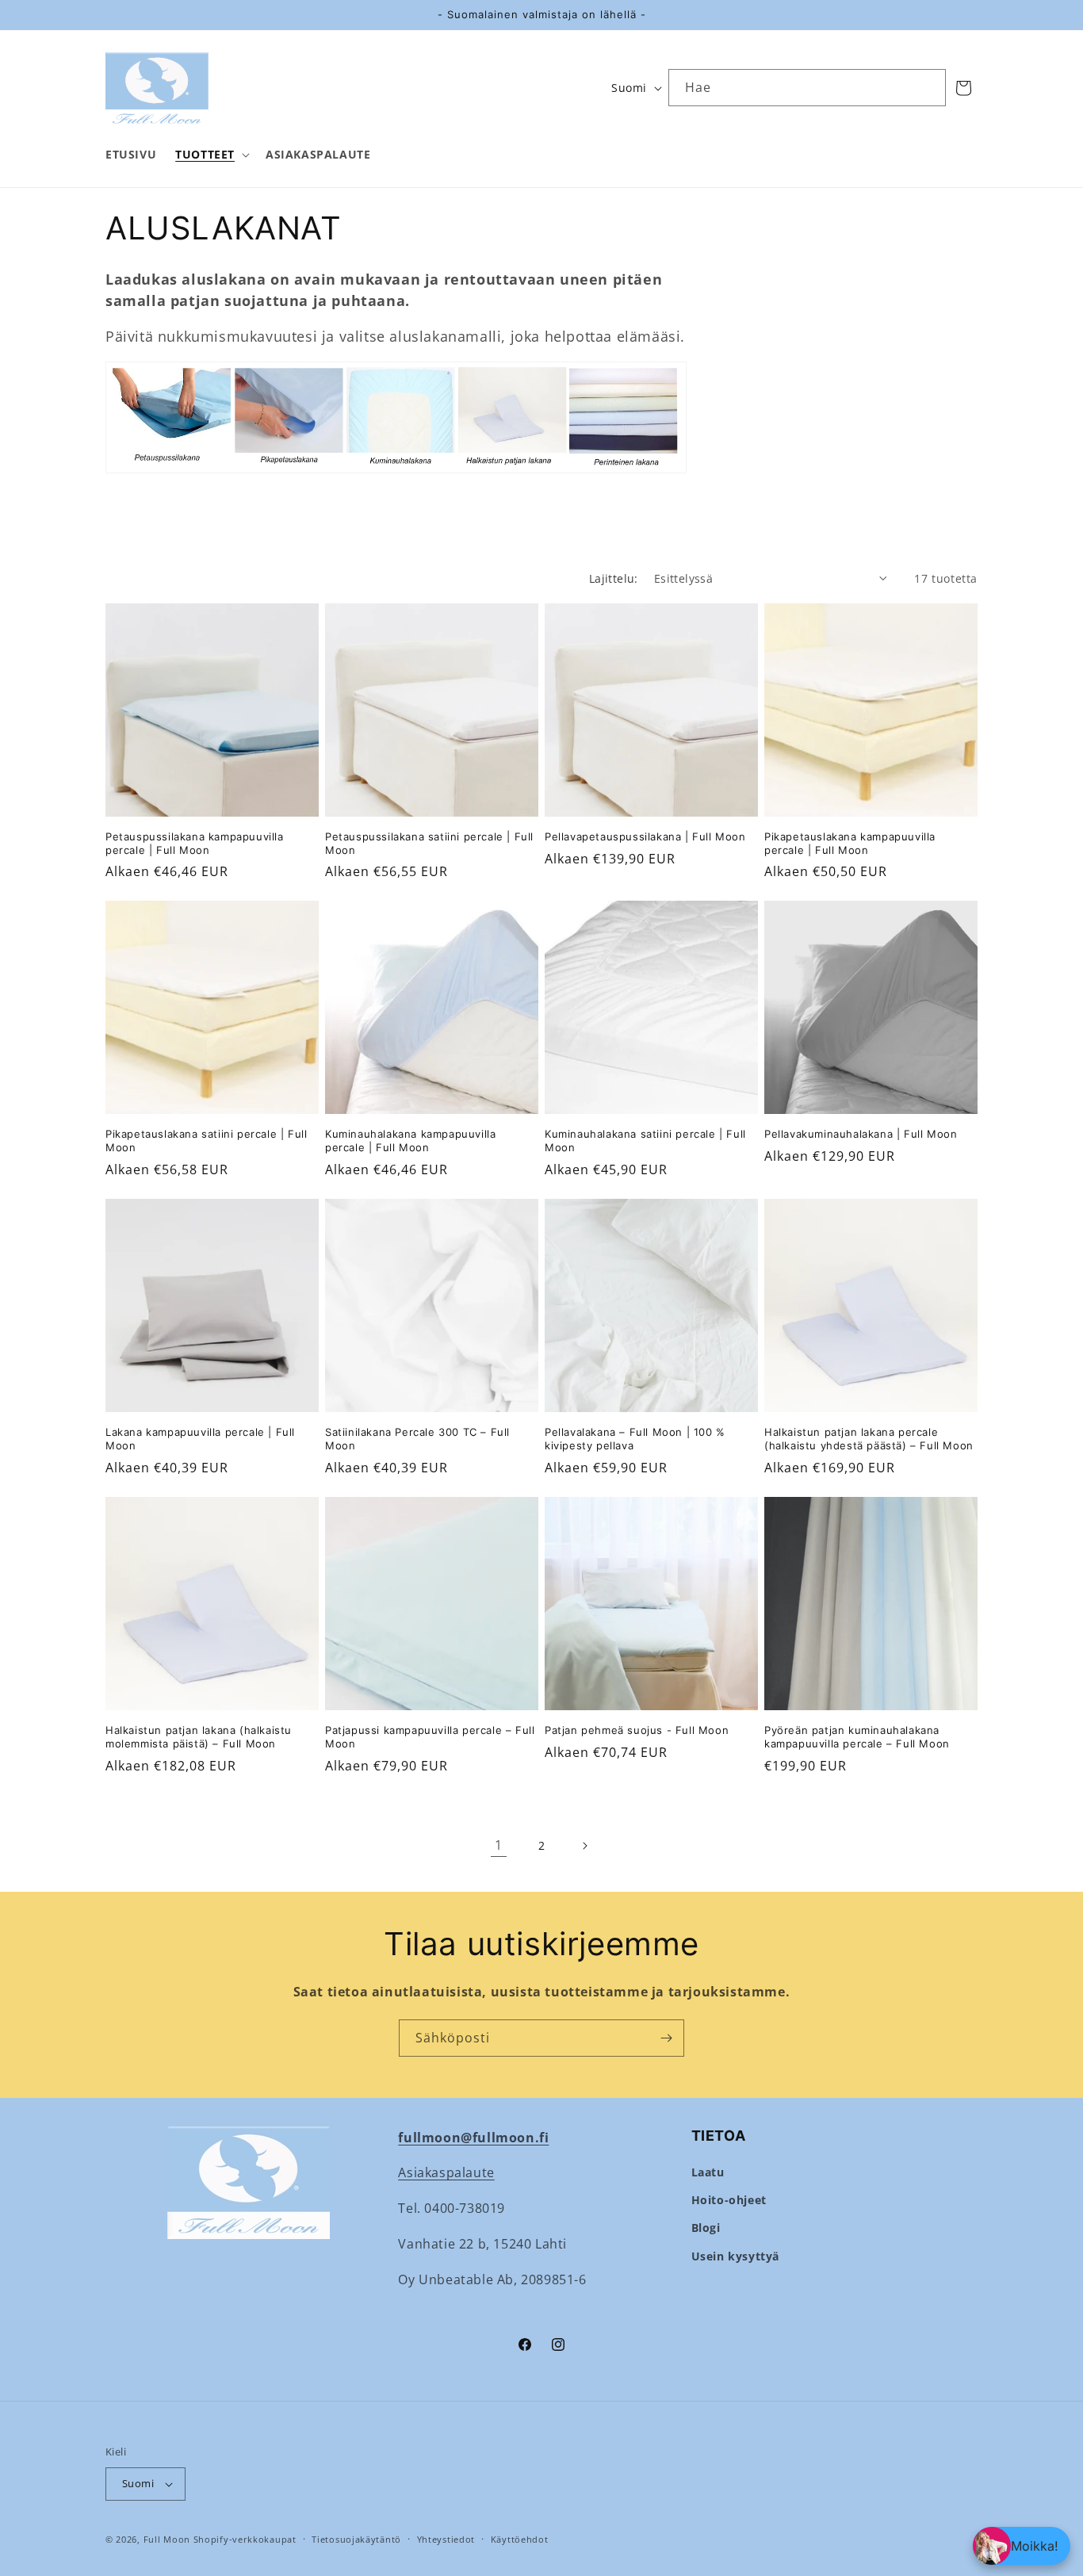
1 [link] (499, 1845)
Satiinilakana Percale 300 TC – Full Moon (417, 1439)
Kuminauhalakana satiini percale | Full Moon (645, 1141)
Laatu (708, 2172)
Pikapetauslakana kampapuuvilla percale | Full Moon (850, 843)
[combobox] (807, 88)
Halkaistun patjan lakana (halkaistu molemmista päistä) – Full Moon (199, 1737)
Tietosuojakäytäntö (356, 2539)
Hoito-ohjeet (729, 2200)
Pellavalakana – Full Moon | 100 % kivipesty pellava (635, 1439)
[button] (211, 155)
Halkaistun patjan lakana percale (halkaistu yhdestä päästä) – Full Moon (869, 1439)
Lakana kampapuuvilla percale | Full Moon (200, 1439)
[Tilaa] (666, 2038)
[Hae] (928, 87)
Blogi (706, 2228)
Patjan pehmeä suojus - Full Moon (637, 1730)
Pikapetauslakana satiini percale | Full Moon (206, 1141)
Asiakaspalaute (446, 2172)
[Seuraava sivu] (584, 1846)
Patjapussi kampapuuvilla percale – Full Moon (430, 1737)
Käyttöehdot (520, 2539)
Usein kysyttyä (735, 2256)
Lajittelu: (614, 578)
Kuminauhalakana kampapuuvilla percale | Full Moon (410, 1141)
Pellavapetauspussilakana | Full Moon (645, 836)
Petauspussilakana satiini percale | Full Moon (429, 843)
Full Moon (167, 2539)
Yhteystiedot (446, 2539)
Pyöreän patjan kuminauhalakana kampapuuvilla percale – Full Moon (857, 1737)
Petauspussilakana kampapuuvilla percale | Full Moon (195, 843)
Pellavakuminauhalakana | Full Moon (861, 1134)
